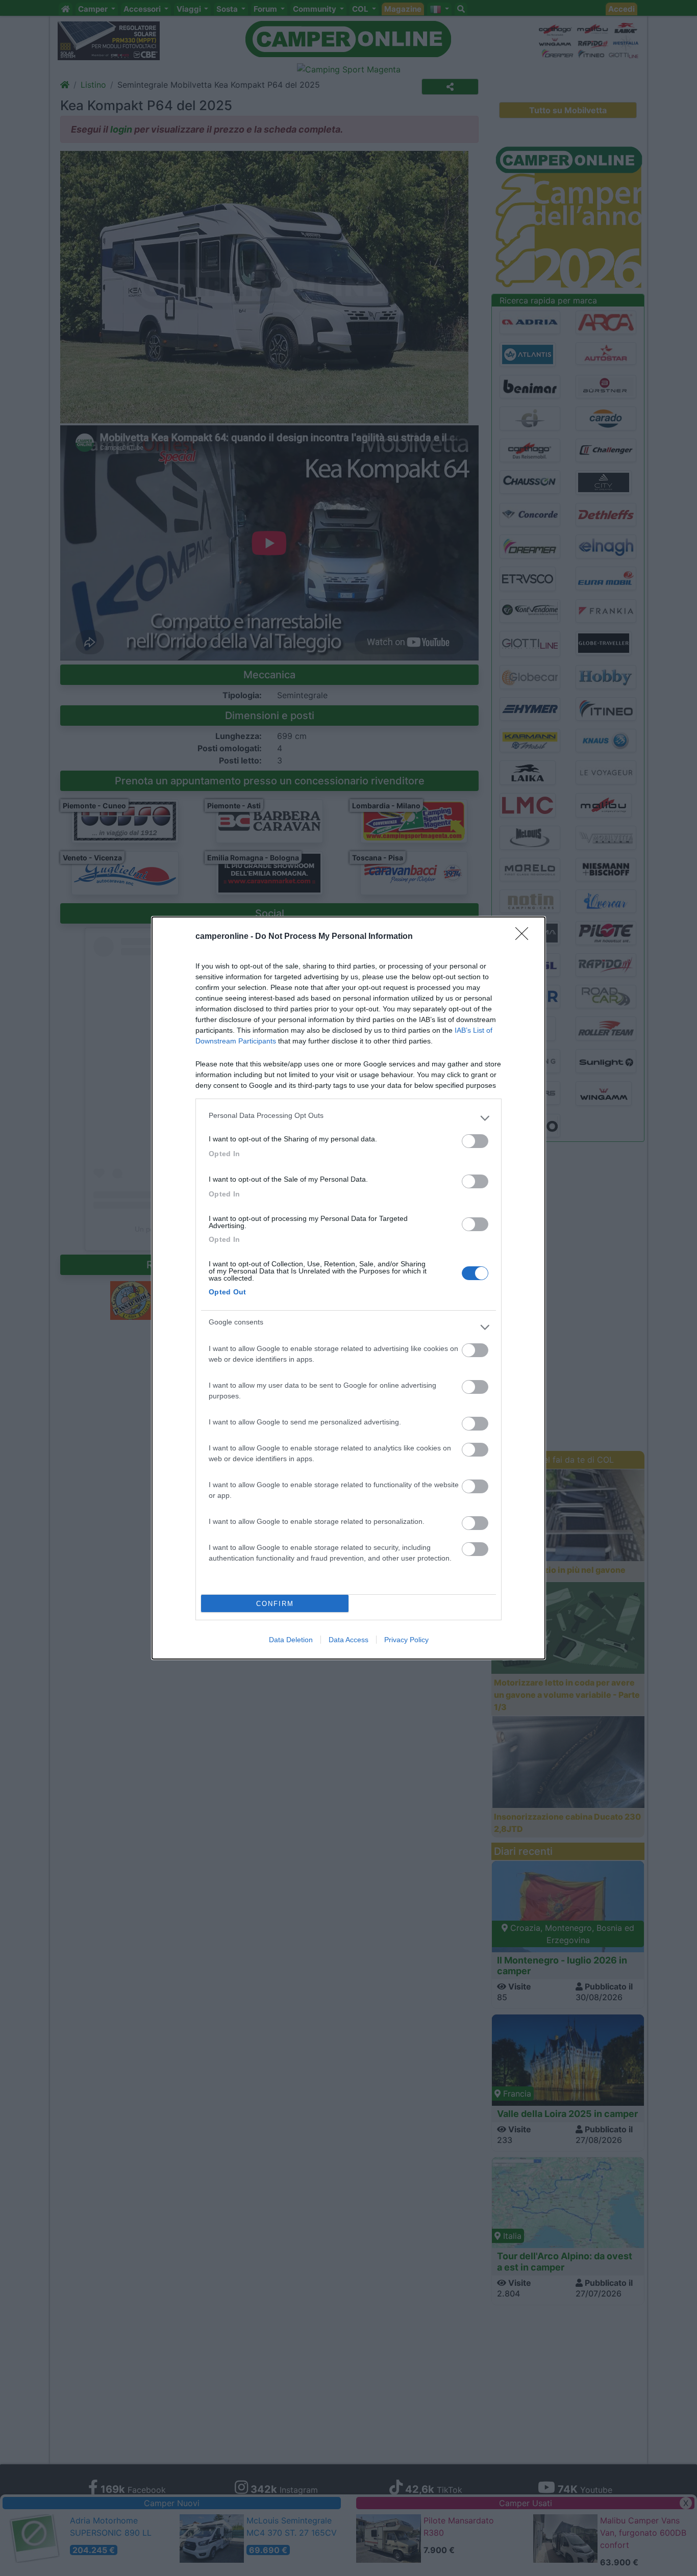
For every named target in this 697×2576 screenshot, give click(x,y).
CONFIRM (275, 1604)
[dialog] (348, 1288)
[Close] (525, 937)
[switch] (475, 1141)
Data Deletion (291, 1640)
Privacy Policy (406, 1640)
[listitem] (348, 1118)
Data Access (348, 1640)
